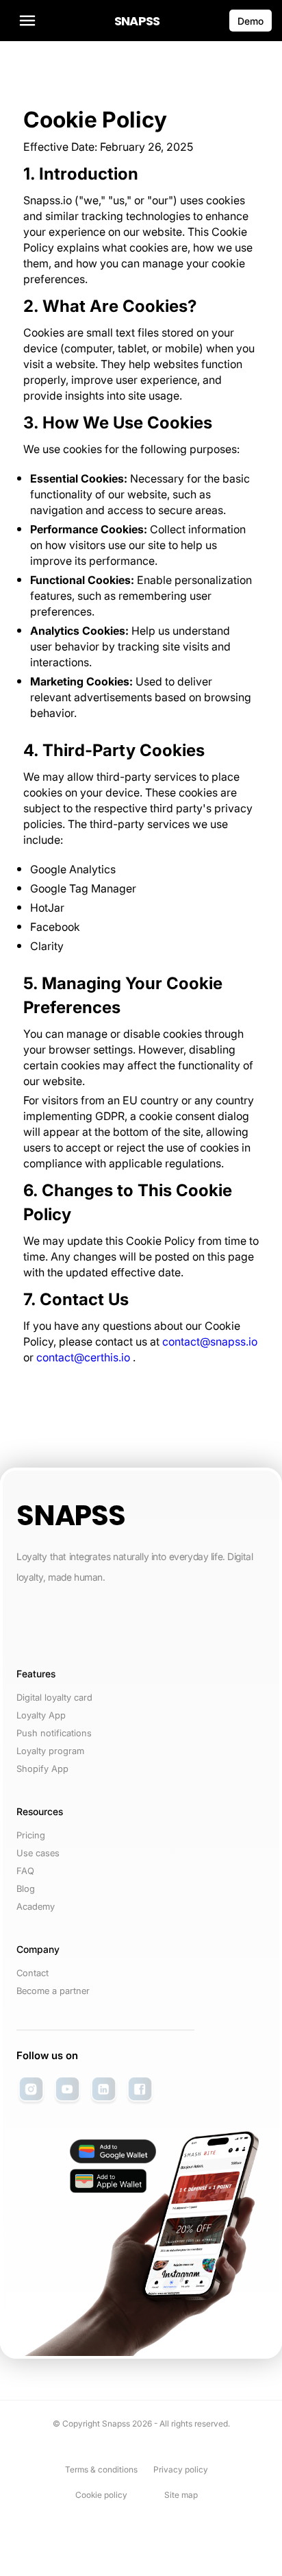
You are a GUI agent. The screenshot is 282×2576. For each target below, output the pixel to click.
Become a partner (53, 1991)
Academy (36, 1906)
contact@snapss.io (210, 1341)
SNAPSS (137, 21)
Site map (181, 2495)
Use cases (38, 1853)
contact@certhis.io (83, 1357)
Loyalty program (50, 1751)
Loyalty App (41, 1715)
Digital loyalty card (54, 1697)
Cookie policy (101, 2495)
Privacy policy (181, 2469)
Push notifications (54, 1733)
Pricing (31, 1835)
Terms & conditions (101, 2469)
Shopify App (42, 1769)
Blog (26, 1888)
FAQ (25, 1871)
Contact (33, 1973)
